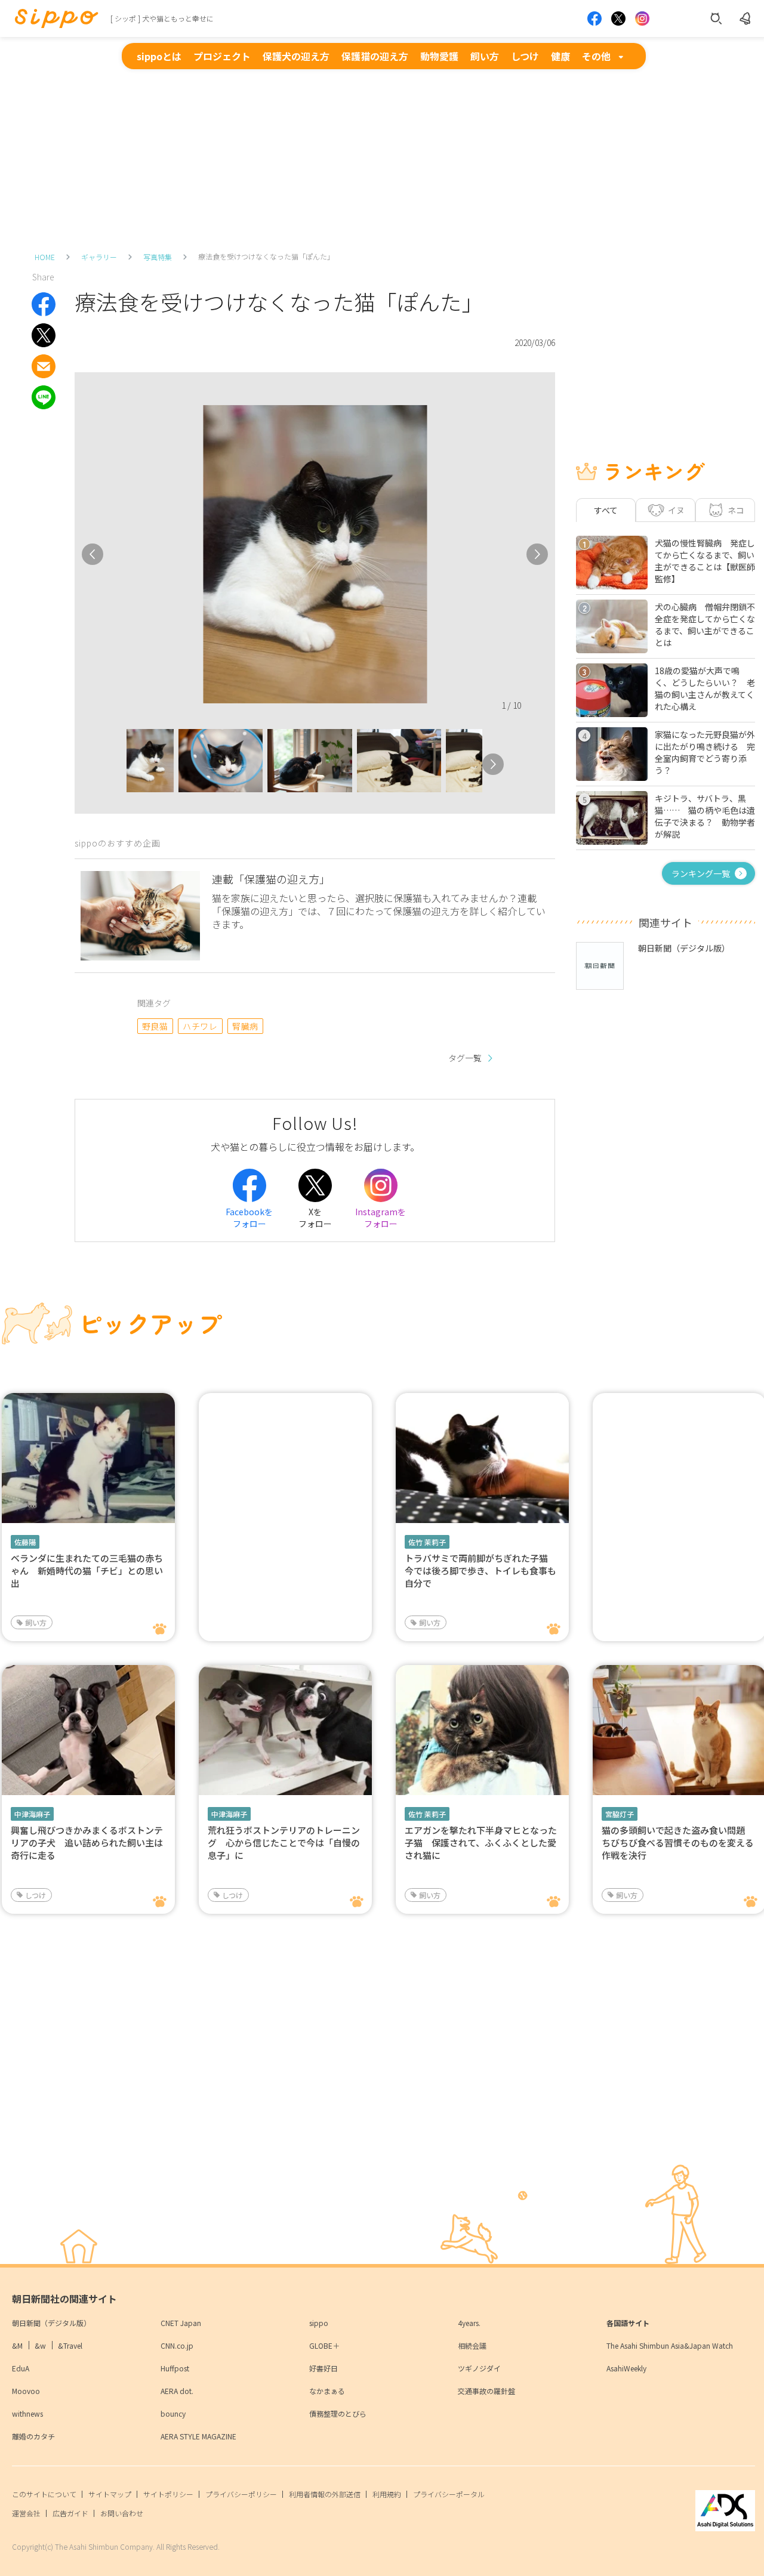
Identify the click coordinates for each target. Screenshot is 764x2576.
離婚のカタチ (33, 2436)
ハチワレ (200, 1026)
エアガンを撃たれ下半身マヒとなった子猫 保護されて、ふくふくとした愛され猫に (481, 1843)
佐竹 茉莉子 (427, 1542)
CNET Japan (181, 2323)
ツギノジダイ (479, 2368)
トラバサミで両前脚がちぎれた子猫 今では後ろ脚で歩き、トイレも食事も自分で (481, 1570)
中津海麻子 (32, 1814)
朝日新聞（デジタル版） (51, 2323)
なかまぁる (327, 2391)
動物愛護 (439, 56)
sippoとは (159, 56)
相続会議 (472, 2345)
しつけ (525, 56)
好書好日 (324, 2368)
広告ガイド (70, 2513)
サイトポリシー (168, 2494)
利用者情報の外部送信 (325, 2494)
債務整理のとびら (338, 2413)
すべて (606, 510)
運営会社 (26, 2513)
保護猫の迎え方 (375, 56)
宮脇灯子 (620, 1814)
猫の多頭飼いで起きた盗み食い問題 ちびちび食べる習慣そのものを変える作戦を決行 (678, 1843)
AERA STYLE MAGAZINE (198, 2436)
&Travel (70, 2345)
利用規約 (387, 2494)
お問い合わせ (122, 2513)
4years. (469, 2323)
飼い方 (485, 56)
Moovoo (26, 2391)
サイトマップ (110, 2494)
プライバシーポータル (449, 2494)
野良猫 (155, 1026)
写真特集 (158, 257)
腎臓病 (245, 1026)
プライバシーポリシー (241, 2494)
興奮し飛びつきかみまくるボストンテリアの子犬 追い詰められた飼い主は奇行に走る (87, 1843)
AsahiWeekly (626, 2368)
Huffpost (175, 2368)
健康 (560, 56)
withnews (27, 2413)
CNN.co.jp (177, 2345)
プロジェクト (222, 56)
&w (40, 2345)
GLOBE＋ (324, 2345)
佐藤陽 (25, 1542)
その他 (596, 56)
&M (17, 2345)
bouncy (173, 2413)
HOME (45, 257)
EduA (21, 2368)
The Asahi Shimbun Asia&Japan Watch (670, 2345)
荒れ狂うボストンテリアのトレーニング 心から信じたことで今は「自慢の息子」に (284, 1843)
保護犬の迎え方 (296, 56)
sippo (319, 2323)
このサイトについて (44, 2494)
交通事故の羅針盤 (486, 2391)
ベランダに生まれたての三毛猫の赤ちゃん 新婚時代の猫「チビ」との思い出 (87, 1570)
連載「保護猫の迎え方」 (271, 879)
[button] (116, 764)
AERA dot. (177, 2391)
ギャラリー (99, 257)
